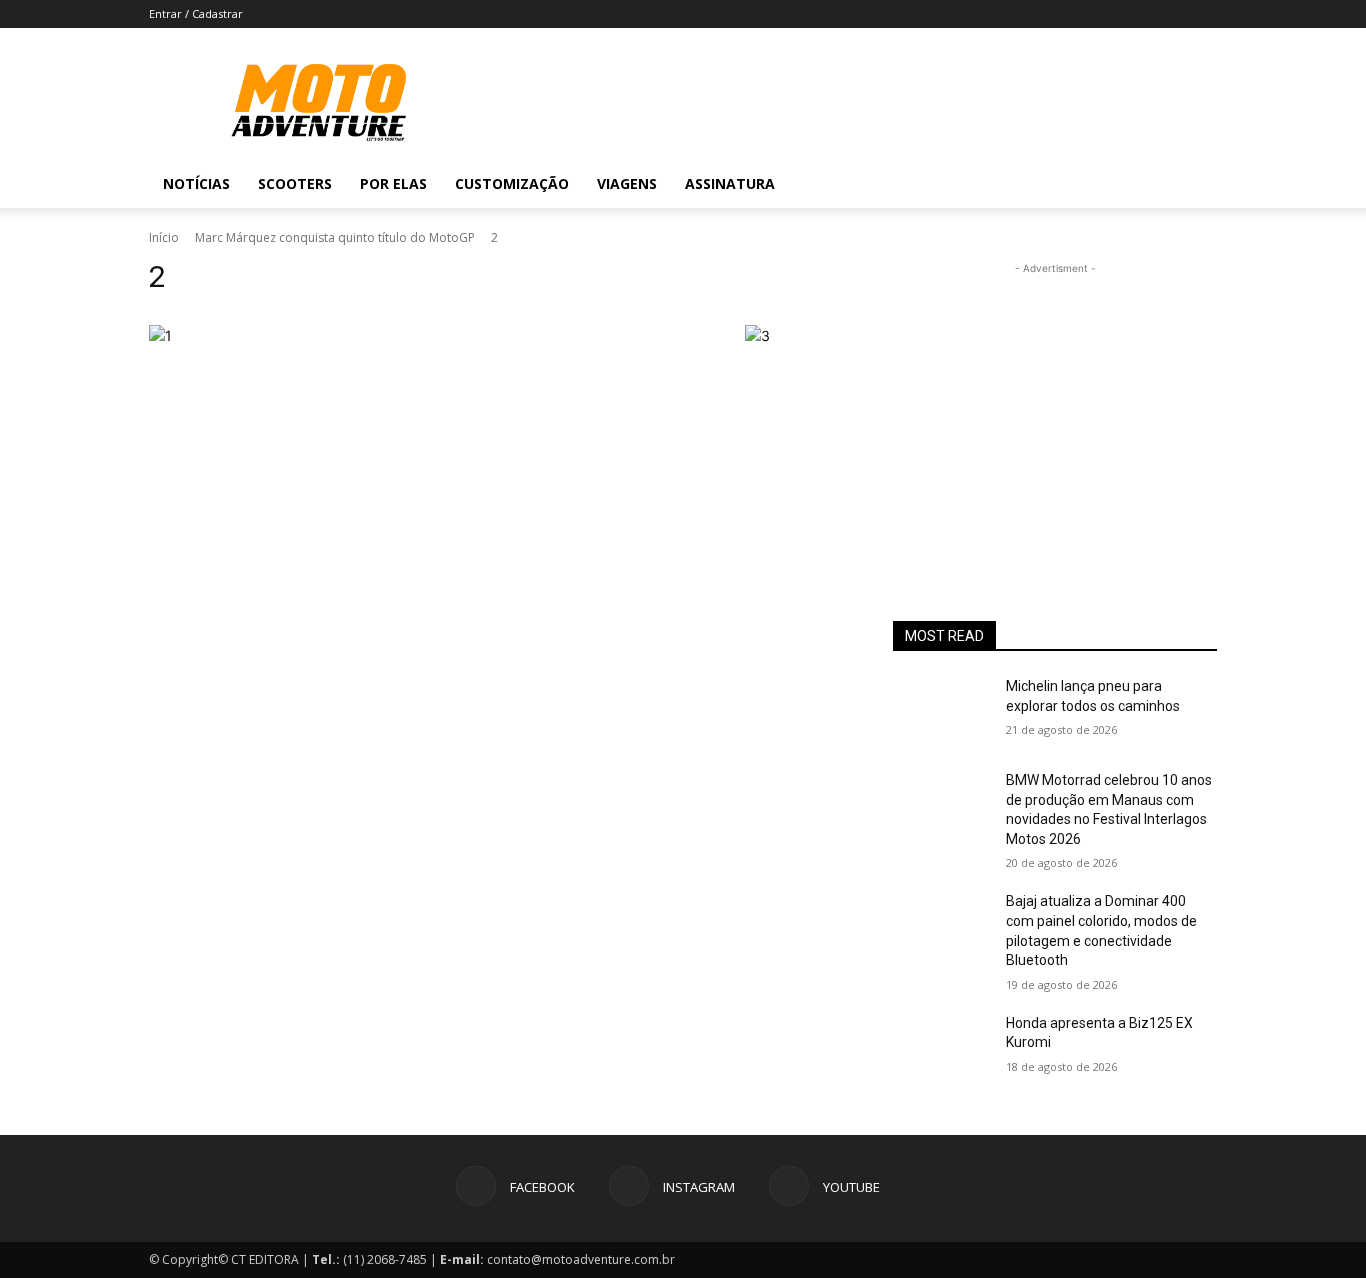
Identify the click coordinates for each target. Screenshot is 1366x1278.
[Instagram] (1115, 184)
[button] (1193, 185)
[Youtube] (1149, 184)
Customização (512, 183)
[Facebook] (1081, 184)
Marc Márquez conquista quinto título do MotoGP (335, 237)
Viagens (627, 183)
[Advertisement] (1055, 404)
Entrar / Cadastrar (196, 13)
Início (164, 237)
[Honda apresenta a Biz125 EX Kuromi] (941, 1048)
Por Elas (393, 183)
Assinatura (730, 183)
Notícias (196, 183)
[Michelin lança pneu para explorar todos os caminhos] (941, 711)
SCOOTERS (295, 183)
